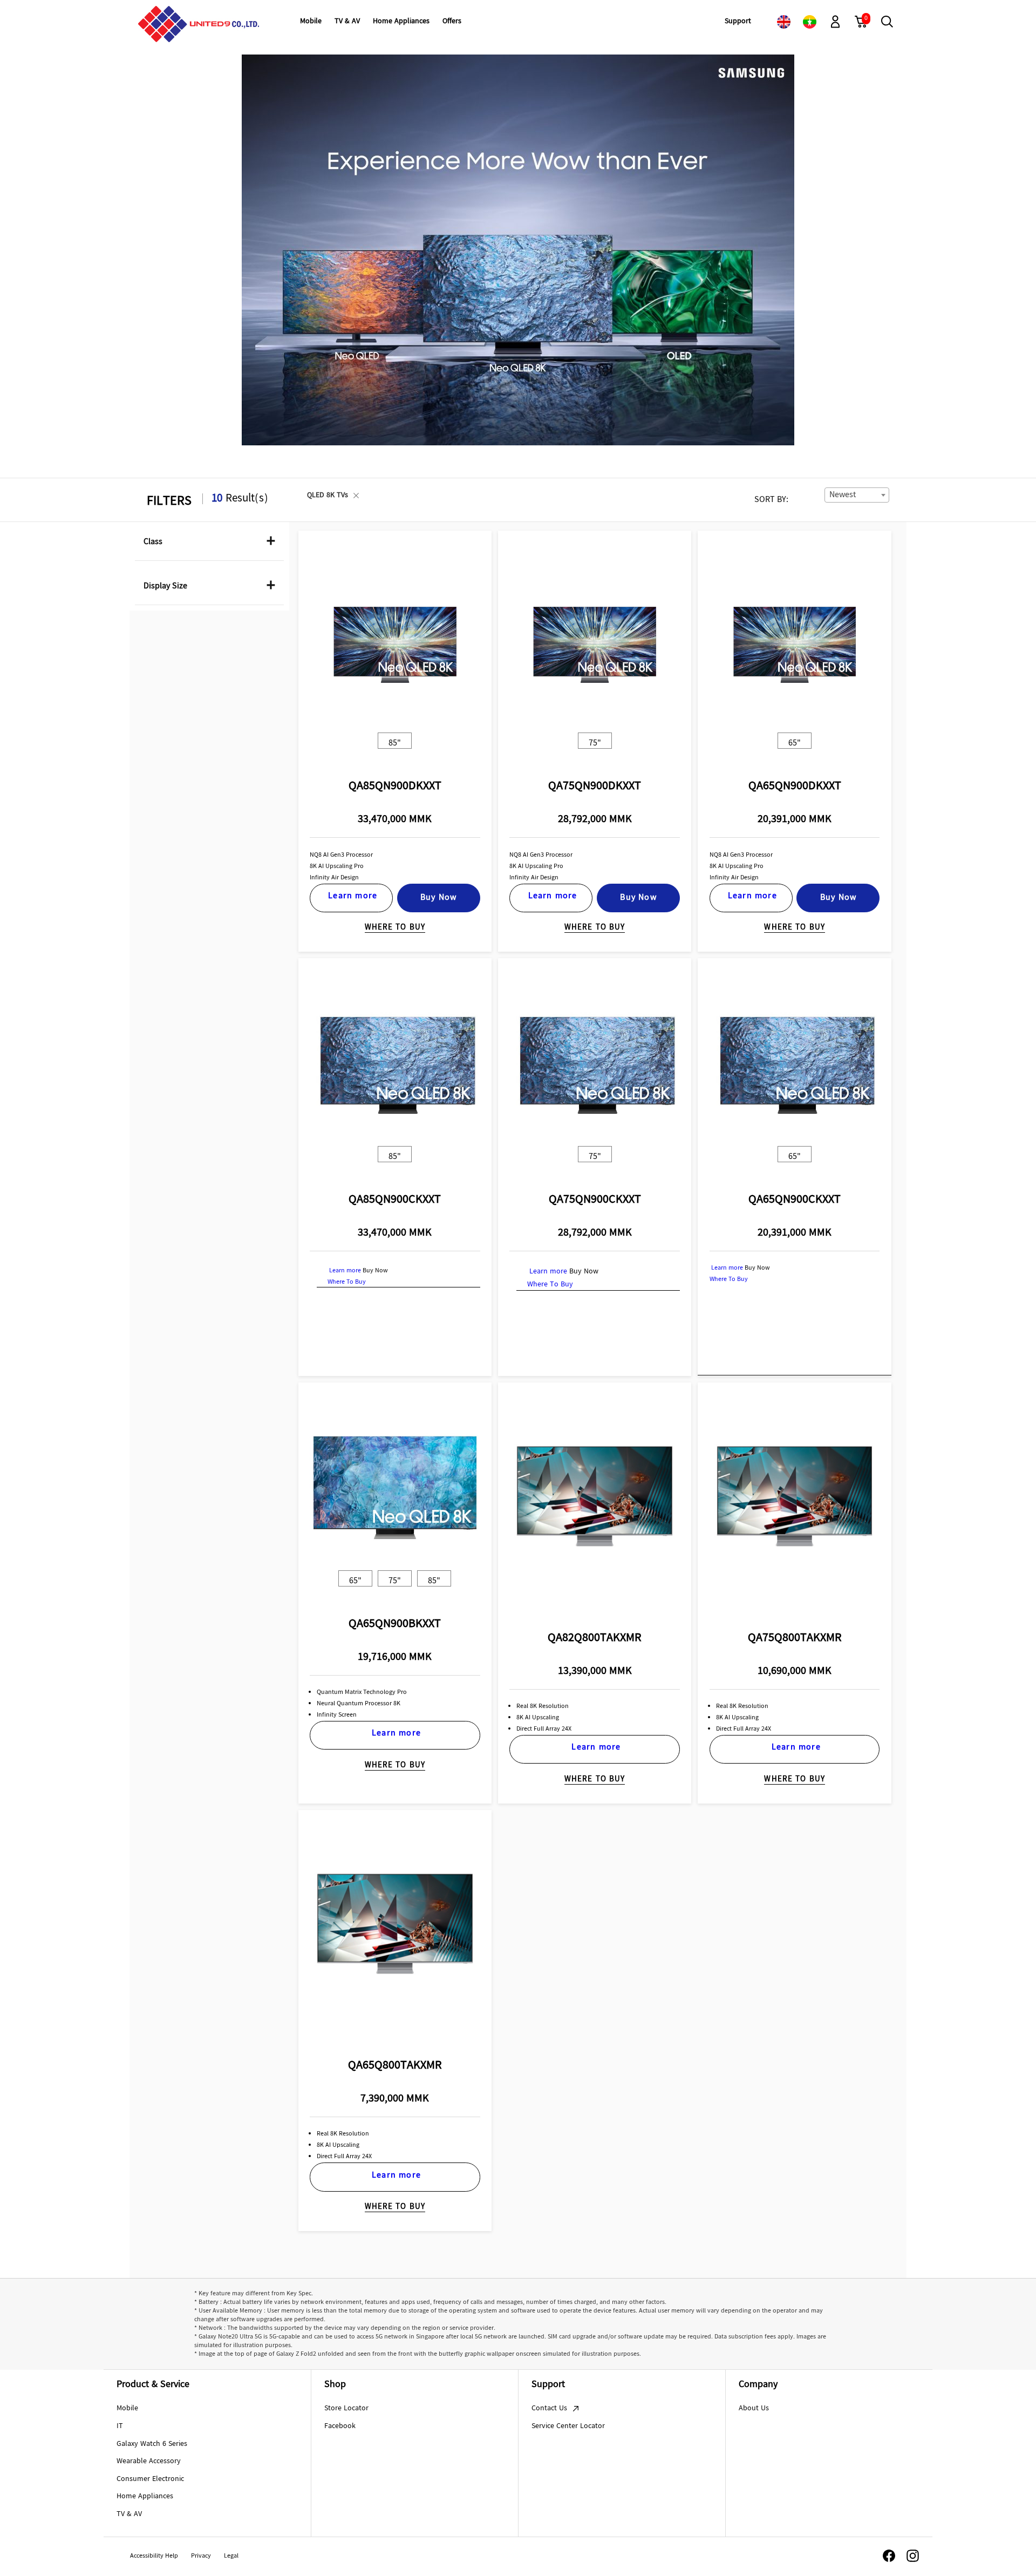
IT (120, 2426)
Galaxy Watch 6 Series (152, 2444)
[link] (783, 22)
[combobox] (857, 495)
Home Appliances (145, 2497)
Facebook (340, 2426)
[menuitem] (311, 22)
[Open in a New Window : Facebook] (889, 2556)
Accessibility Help (154, 2557)
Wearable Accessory (149, 2462)
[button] (835, 22)
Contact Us (550, 2409)
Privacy (201, 2557)
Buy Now (438, 898)
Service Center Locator (568, 2426)
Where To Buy (395, 928)
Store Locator (346, 2409)
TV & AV (129, 2514)
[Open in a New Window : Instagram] (913, 2556)
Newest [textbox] (843, 495)
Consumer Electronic (150, 2479)
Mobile (127, 2409)
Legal (231, 2557)
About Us (754, 2409)
